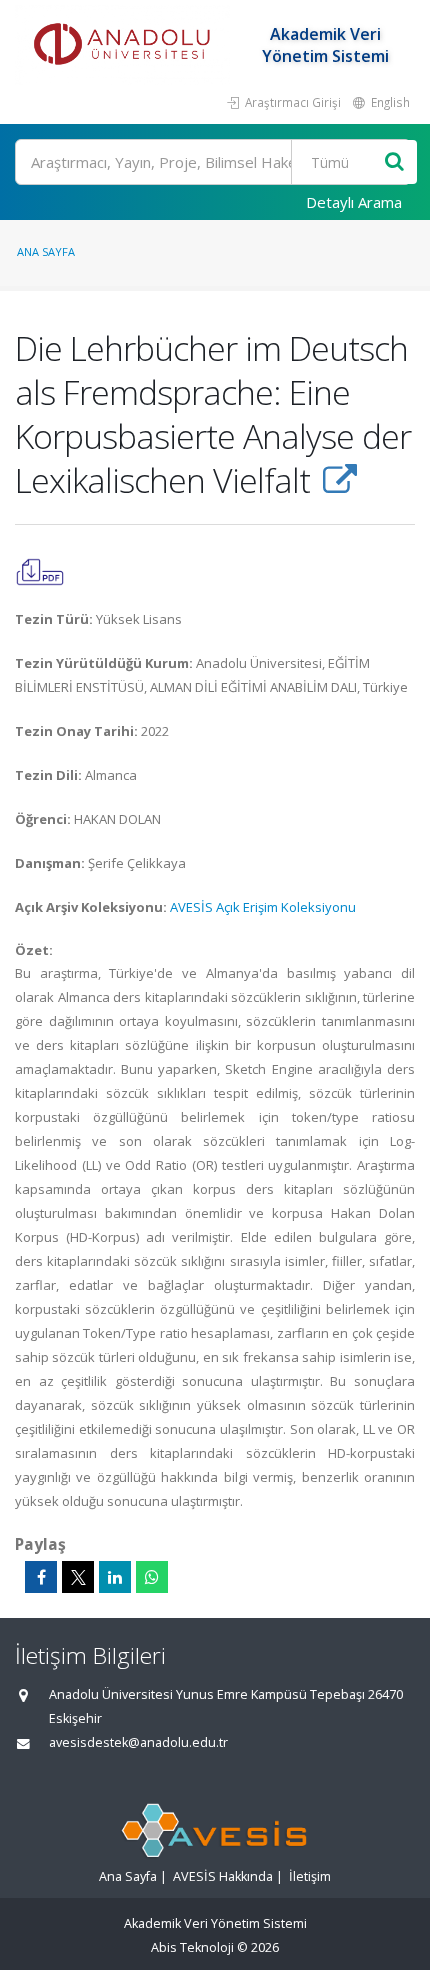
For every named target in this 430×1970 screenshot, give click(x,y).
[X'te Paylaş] (78, 1577)
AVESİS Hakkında (223, 1876)
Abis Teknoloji (192, 1947)
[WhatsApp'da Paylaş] (152, 1577)
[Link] (339, 480)
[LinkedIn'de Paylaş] (115, 1577)
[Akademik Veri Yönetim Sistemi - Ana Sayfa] (125, 45)
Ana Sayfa (46, 251)
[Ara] (394, 162)
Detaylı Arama (354, 202)
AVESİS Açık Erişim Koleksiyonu (263, 907)
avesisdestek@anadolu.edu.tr (138, 1742)
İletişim (310, 1876)
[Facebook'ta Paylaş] (41, 1577)
